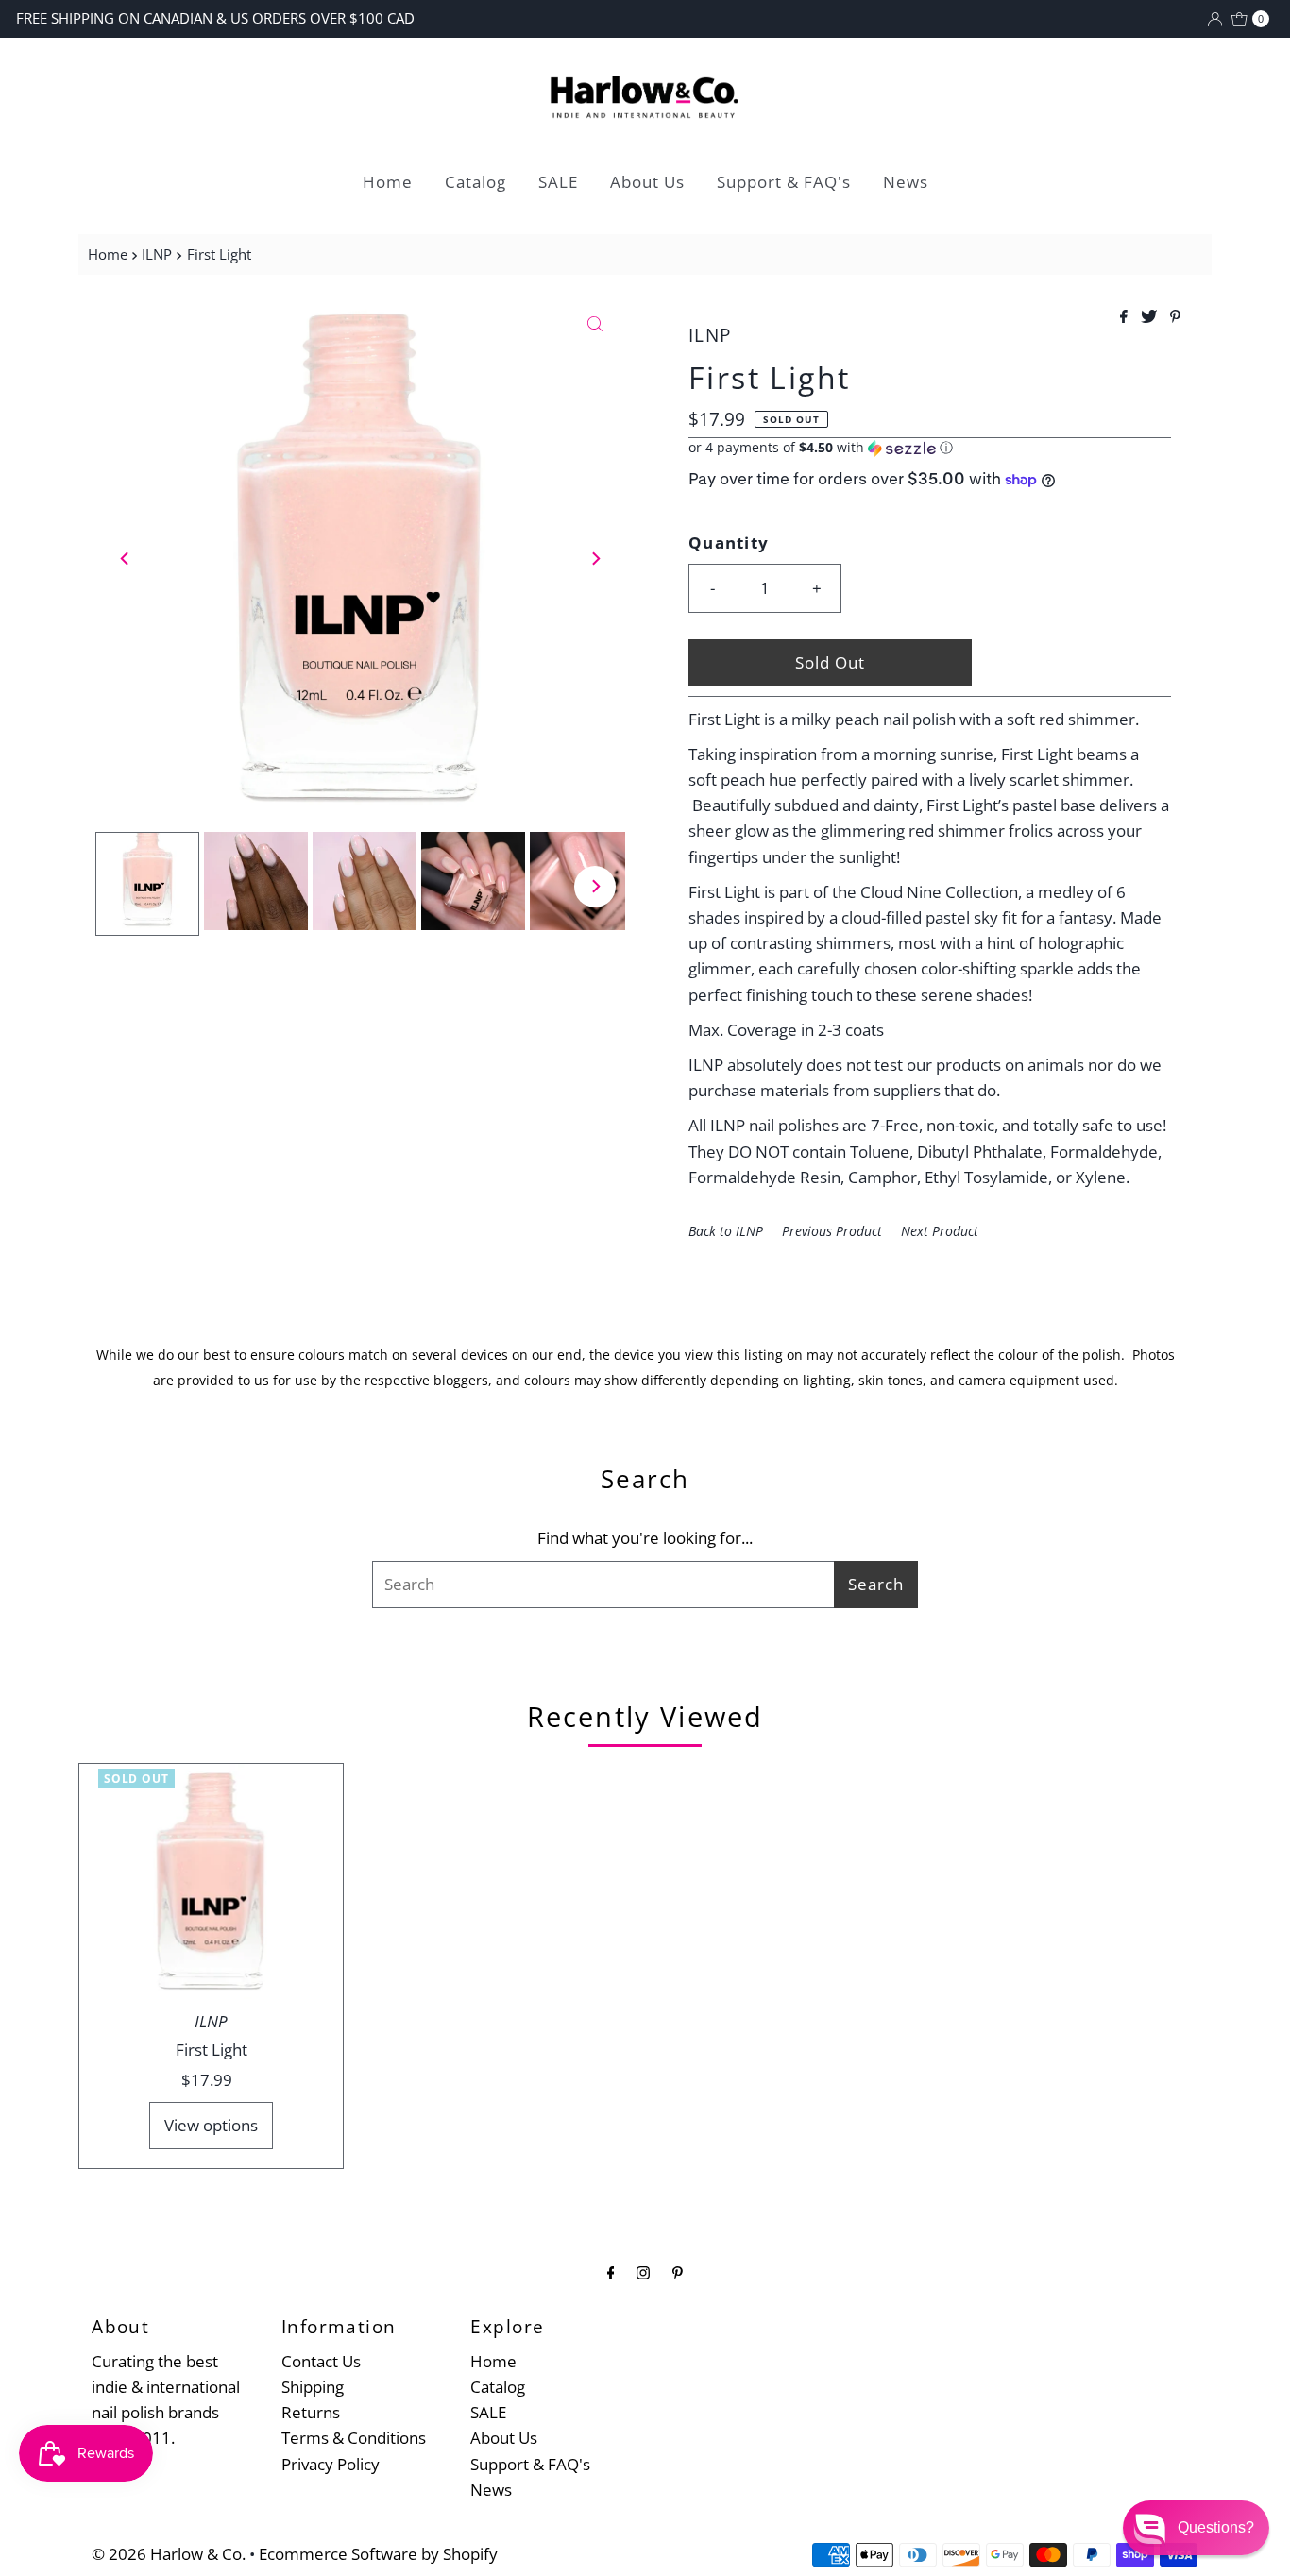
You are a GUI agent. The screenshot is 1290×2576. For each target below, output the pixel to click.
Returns (311, 2412)
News (906, 182)
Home (388, 182)
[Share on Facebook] (1126, 317)
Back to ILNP (726, 1231)
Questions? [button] (1216, 2527)
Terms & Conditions (354, 2438)
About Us (647, 182)
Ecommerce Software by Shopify (378, 2554)
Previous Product (832, 1231)
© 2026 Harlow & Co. (169, 2554)
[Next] (595, 558)
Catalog (475, 182)
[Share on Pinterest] (1175, 317)
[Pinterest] (678, 2271)
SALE (558, 182)
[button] (930, 448)
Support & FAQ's (784, 182)
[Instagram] (643, 2271)
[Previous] (126, 558)
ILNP (157, 254)
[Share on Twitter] (1151, 317)
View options (211, 2125)
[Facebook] (611, 2271)
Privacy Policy (331, 2464)
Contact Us (321, 2361)
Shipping (313, 2387)
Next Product (940, 1231)
